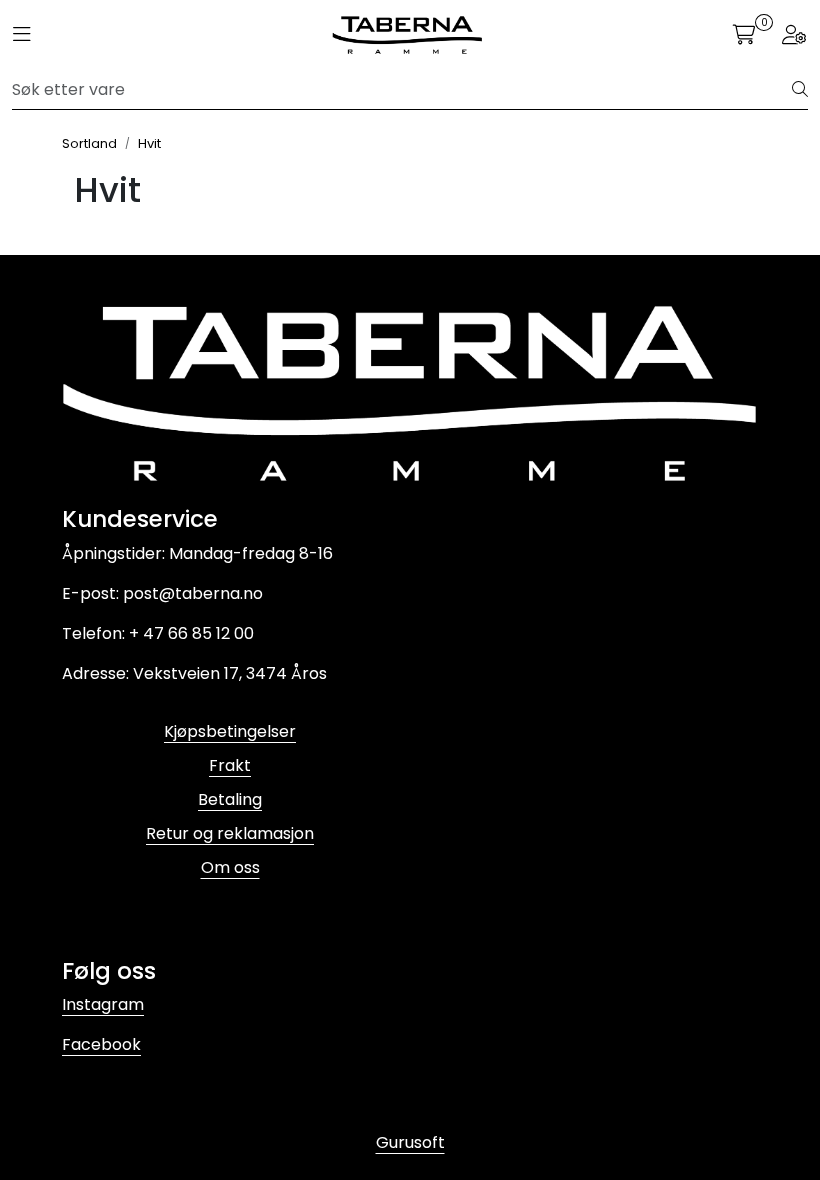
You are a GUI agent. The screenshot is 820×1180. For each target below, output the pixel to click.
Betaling (230, 799)
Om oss (230, 867)
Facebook (101, 1044)
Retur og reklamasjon (230, 833)
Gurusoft (410, 1142)
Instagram (103, 1004)
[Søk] (800, 90)
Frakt (230, 765)
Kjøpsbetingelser (230, 731)
